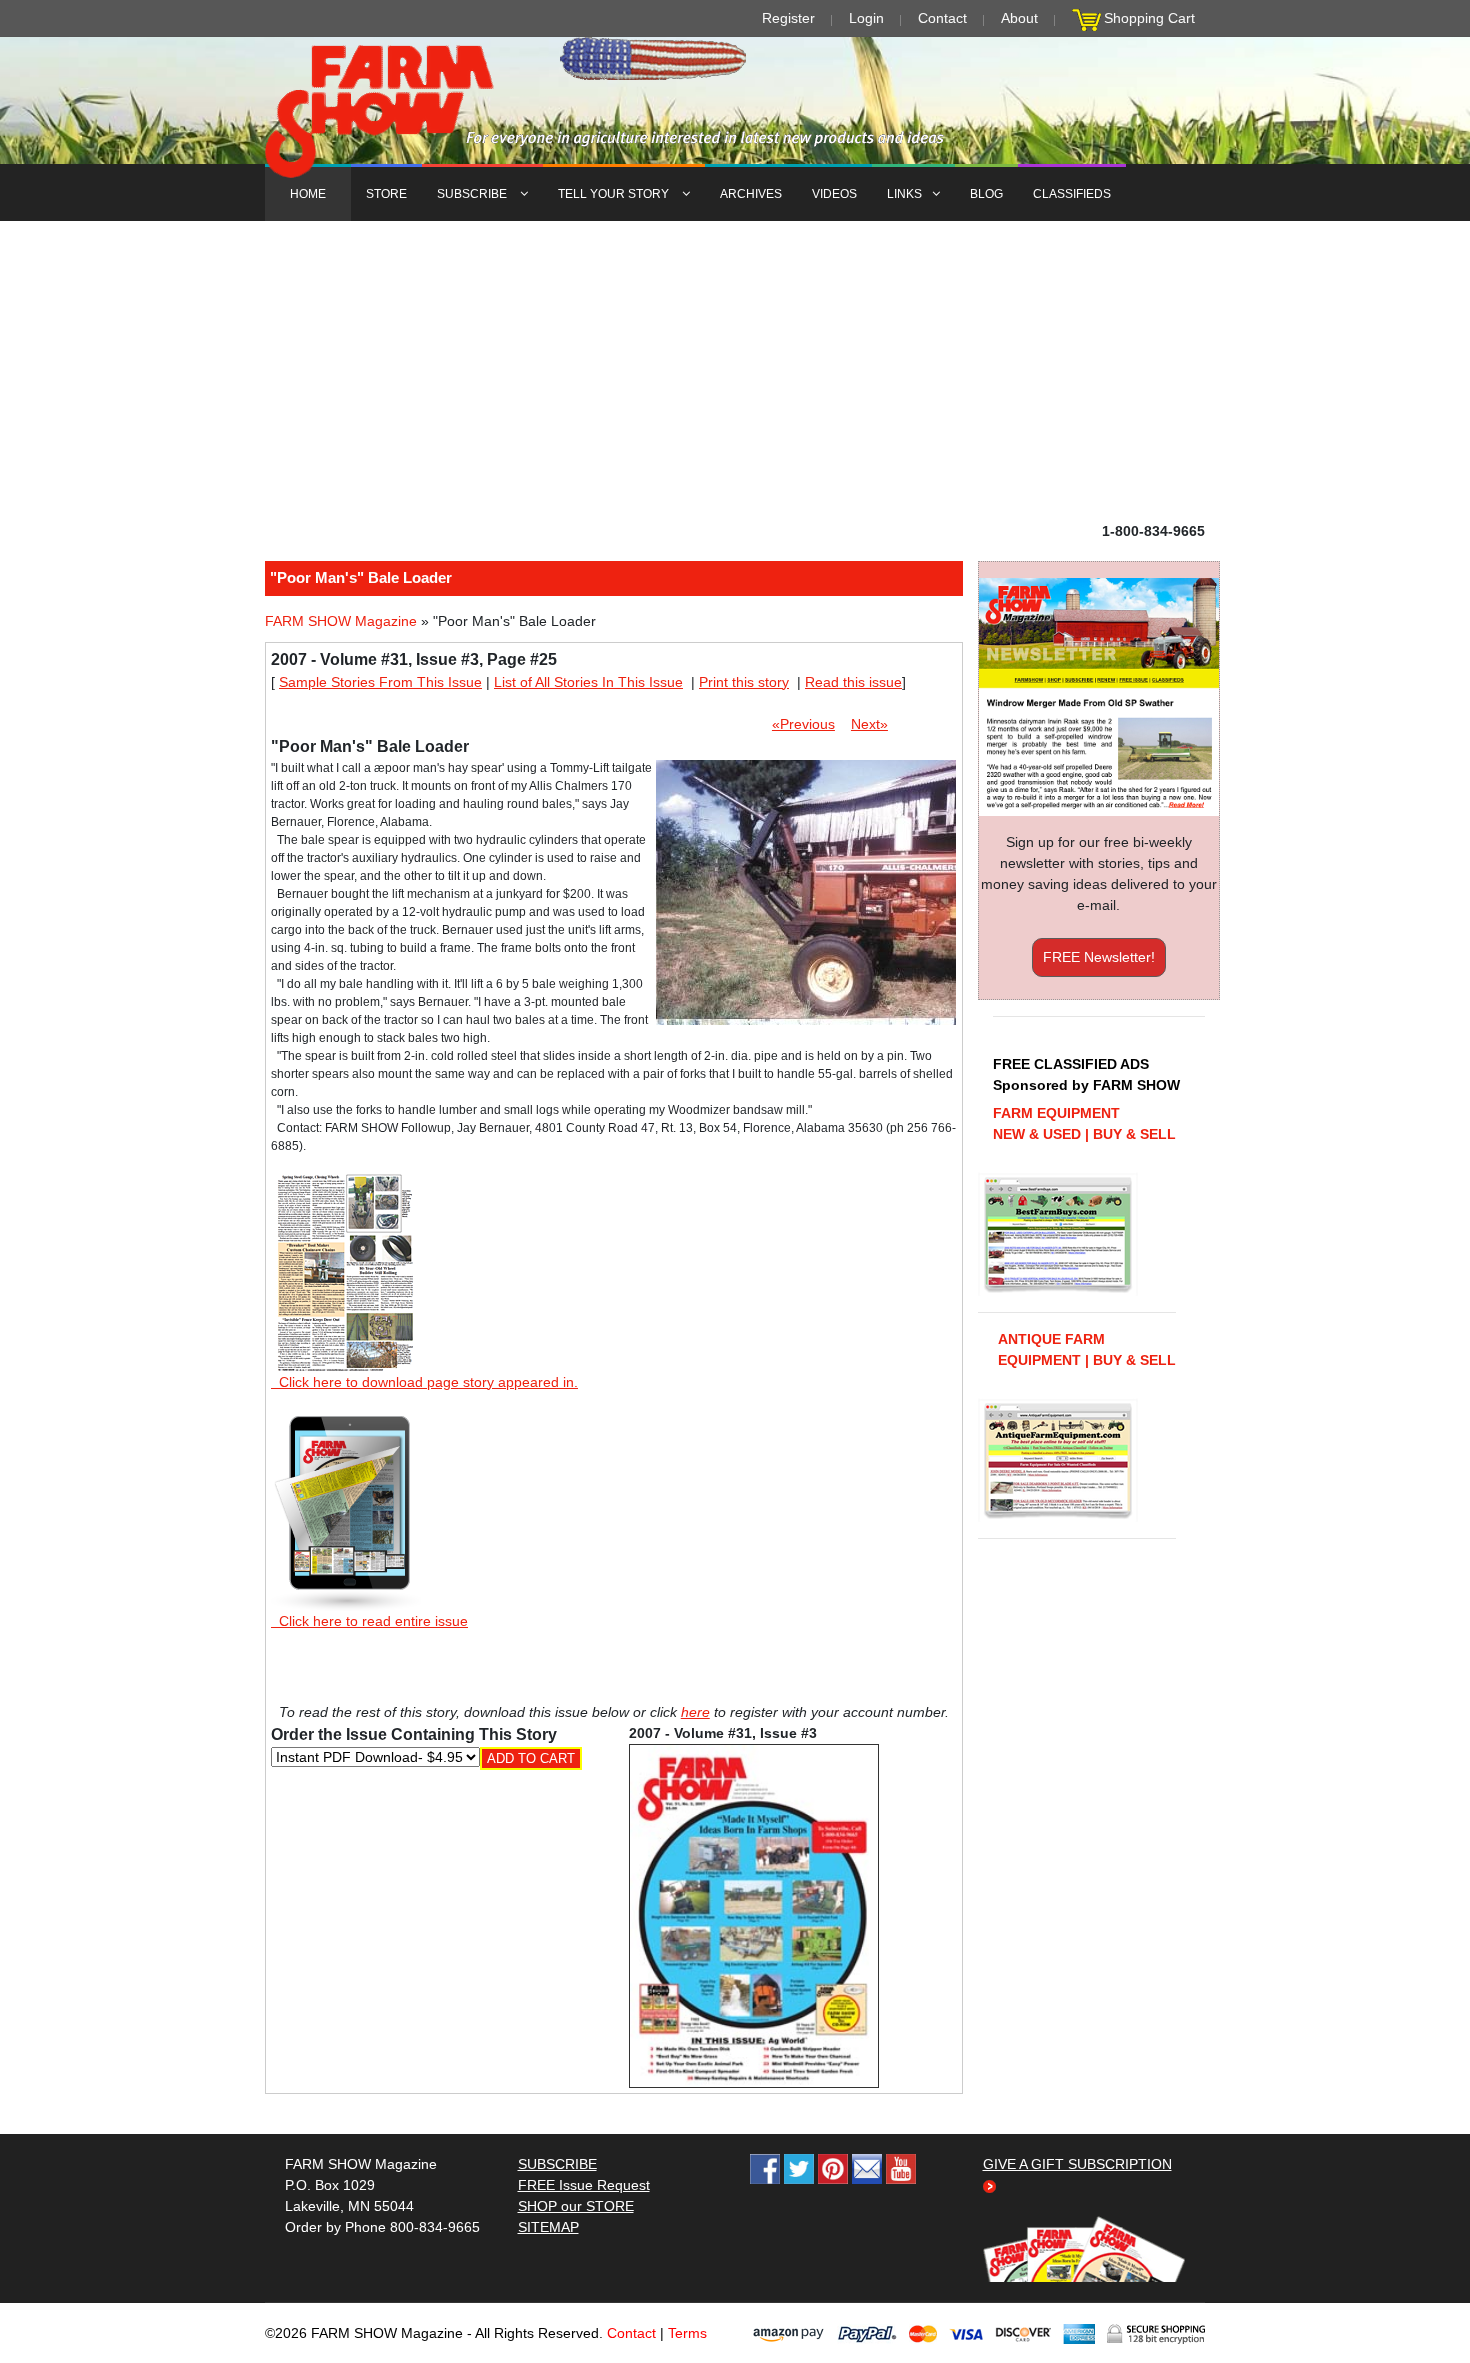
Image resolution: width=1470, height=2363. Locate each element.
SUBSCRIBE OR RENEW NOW (735, 1185)
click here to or (731, 1230)
